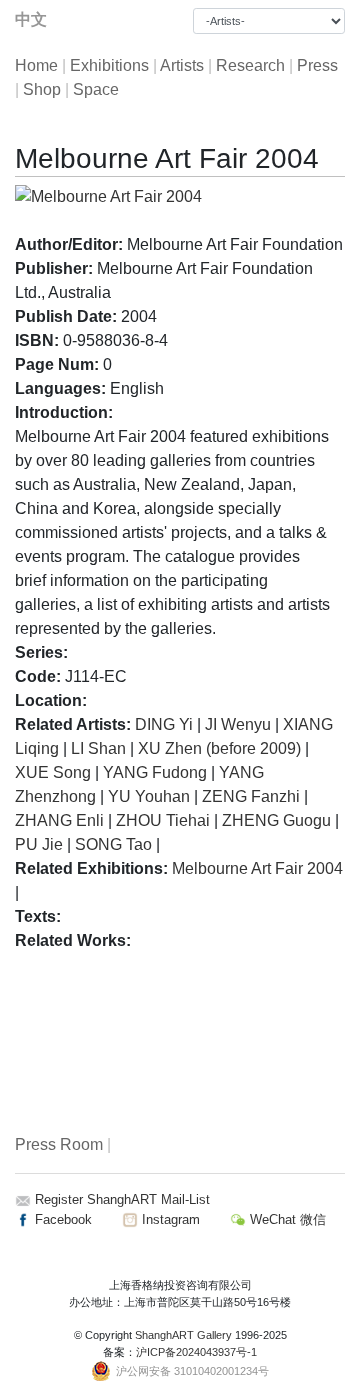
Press (317, 65)
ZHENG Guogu (276, 820)
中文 (31, 19)
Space (96, 89)
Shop (42, 89)
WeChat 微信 (286, 1219)
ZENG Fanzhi (251, 796)
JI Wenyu (238, 724)
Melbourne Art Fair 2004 (257, 868)
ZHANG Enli (59, 820)
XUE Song (53, 772)
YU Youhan (149, 796)
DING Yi (164, 724)
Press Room (59, 1144)
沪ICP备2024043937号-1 (196, 1352)
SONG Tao (113, 844)
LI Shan (98, 748)
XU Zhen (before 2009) (219, 748)
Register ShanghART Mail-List (122, 1199)
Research (250, 65)
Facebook (61, 1219)
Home (36, 65)
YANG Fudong (155, 772)
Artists (182, 65)
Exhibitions (109, 65)
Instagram (169, 1219)
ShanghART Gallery (183, 1335)
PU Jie (39, 844)
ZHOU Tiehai (163, 820)
